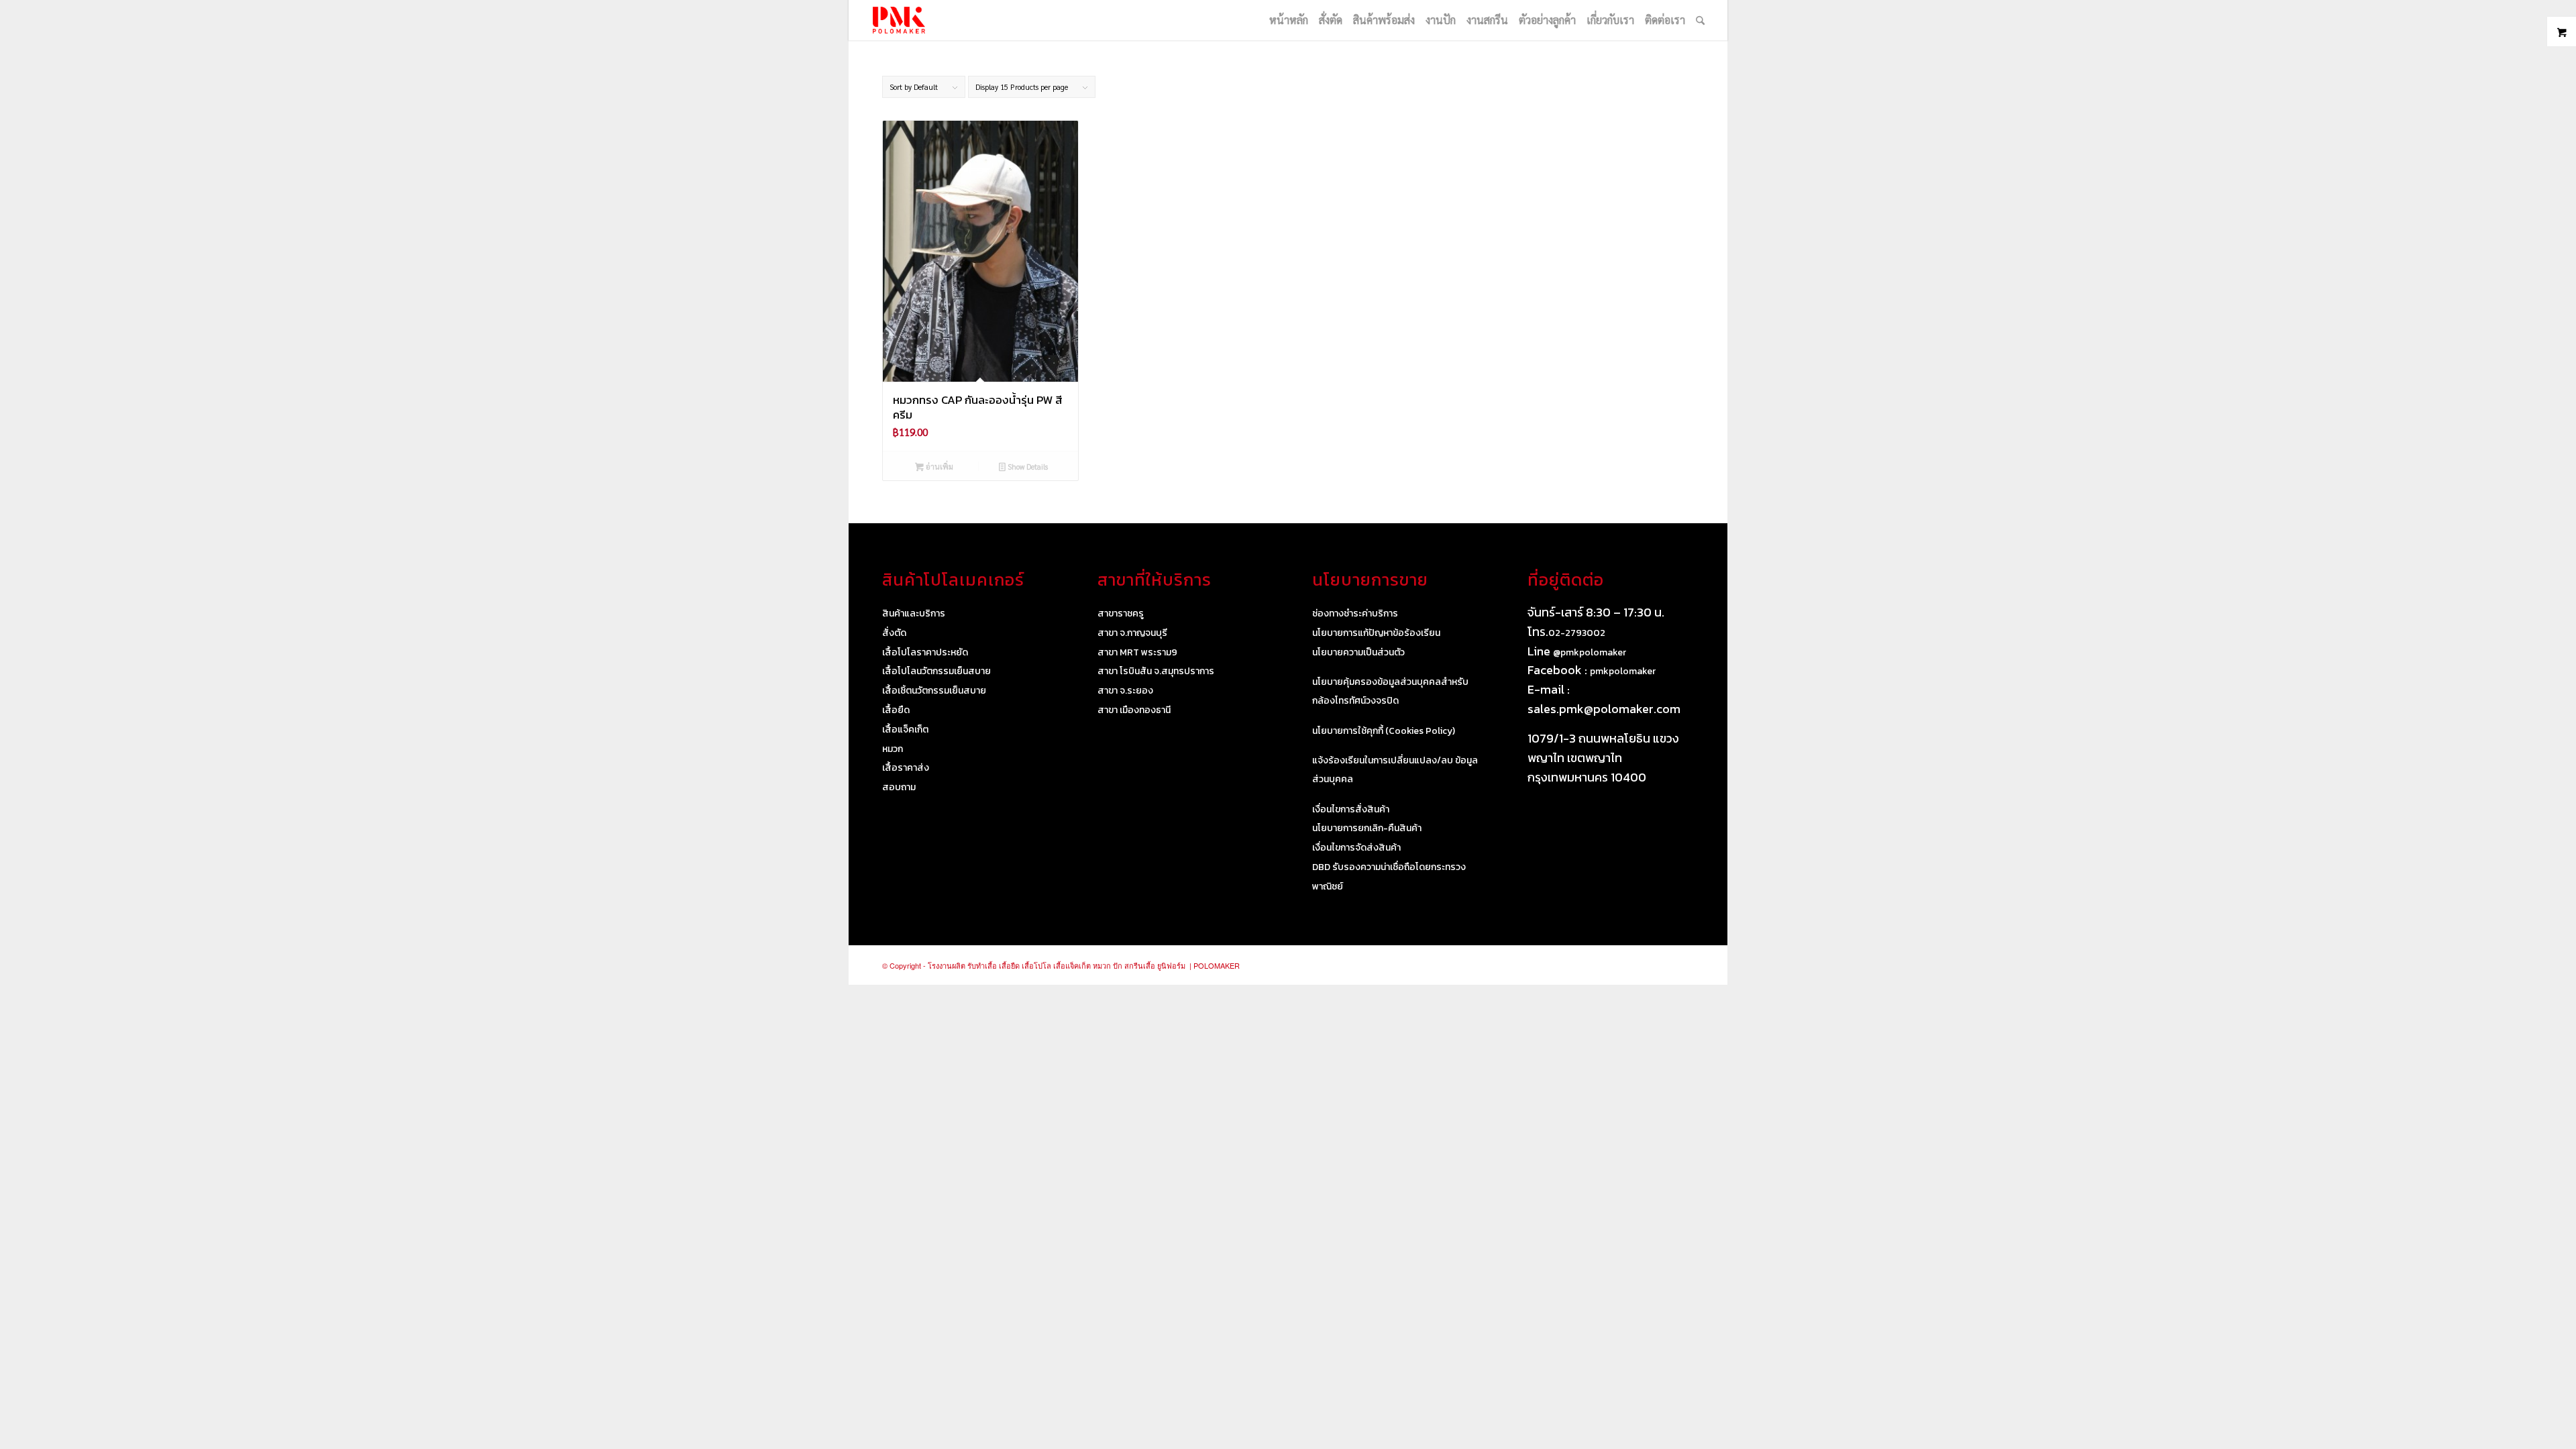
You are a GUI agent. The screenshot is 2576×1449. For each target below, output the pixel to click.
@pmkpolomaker (1590, 652)
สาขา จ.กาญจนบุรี (1132, 633)
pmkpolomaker (1623, 671)
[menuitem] (1289, 20)
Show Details (1027, 467)
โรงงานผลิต (947, 965)
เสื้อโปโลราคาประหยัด (925, 652)
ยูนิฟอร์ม (1171, 965)
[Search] (1700, 20)
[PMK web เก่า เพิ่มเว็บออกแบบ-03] (899, 20)
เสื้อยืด (896, 710)
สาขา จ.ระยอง (1125, 691)
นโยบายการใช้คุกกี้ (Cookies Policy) (1384, 731)
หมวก (893, 749)
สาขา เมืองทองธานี (1134, 710)
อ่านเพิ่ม (938, 467)
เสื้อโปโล (1036, 965)
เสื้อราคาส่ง (906, 768)
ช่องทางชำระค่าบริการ (1355, 613)
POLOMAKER (1217, 965)
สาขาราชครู (1121, 613)
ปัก (1118, 965)
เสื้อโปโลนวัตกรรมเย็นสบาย (936, 671)
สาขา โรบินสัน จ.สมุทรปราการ (1156, 671)
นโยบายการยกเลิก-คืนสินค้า (1367, 828)
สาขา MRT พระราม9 (1137, 652)
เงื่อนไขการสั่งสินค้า (1351, 809)
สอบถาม (899, 787)
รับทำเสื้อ (982, 965)
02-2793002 (1577, 633)
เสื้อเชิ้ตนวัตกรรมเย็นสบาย (934, 691)
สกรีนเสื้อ (1140, 965)
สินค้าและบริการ (914, 613)
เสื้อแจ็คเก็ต (905, 730)
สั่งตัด (894, 633)
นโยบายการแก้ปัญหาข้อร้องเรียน (1376, 633)
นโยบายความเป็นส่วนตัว (1358, 652)
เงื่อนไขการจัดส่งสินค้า (1356, 848)
